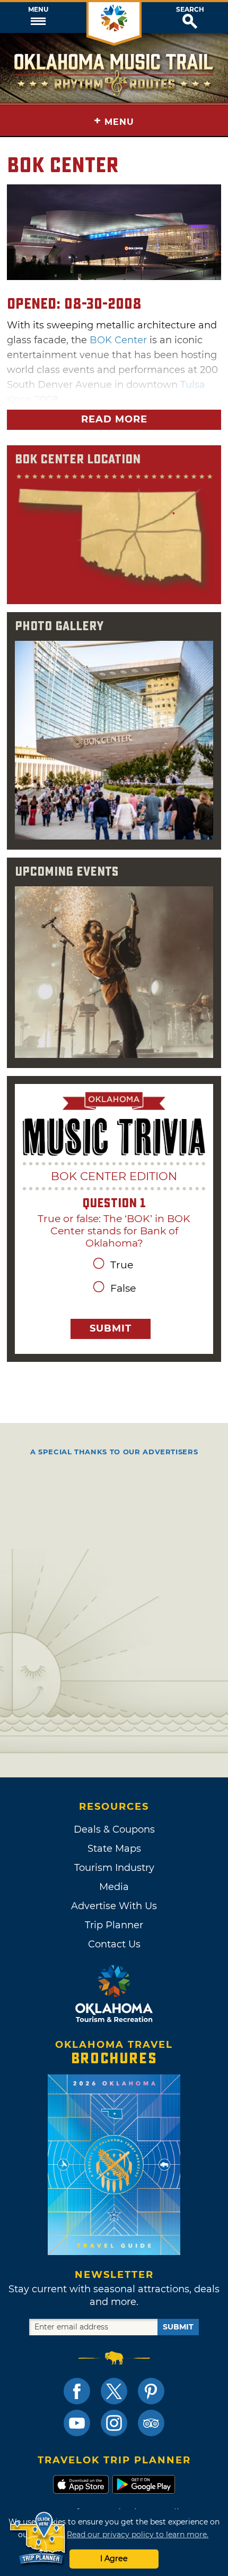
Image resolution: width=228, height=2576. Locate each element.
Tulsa (193, 385)
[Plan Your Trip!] (38, 2539)
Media (114, 1887)
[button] (38, 18)
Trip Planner (114, 1925)
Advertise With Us (114, 1906)
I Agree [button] (114, 2558)
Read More (114, 419)
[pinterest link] (151, 2391)
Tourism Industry (114, 1868)
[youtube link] (77, 2423)
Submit (111, 1328)
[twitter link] (114, 2391)
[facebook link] (77, 2391)
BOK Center (118, 340)
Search (190, 10)
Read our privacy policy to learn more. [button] (138, 2535)
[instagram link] (114, 2423)
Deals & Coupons (114, 1829)
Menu (38, 10)
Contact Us (114, 1944)
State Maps (114, 1849)
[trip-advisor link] (151, 2423)
